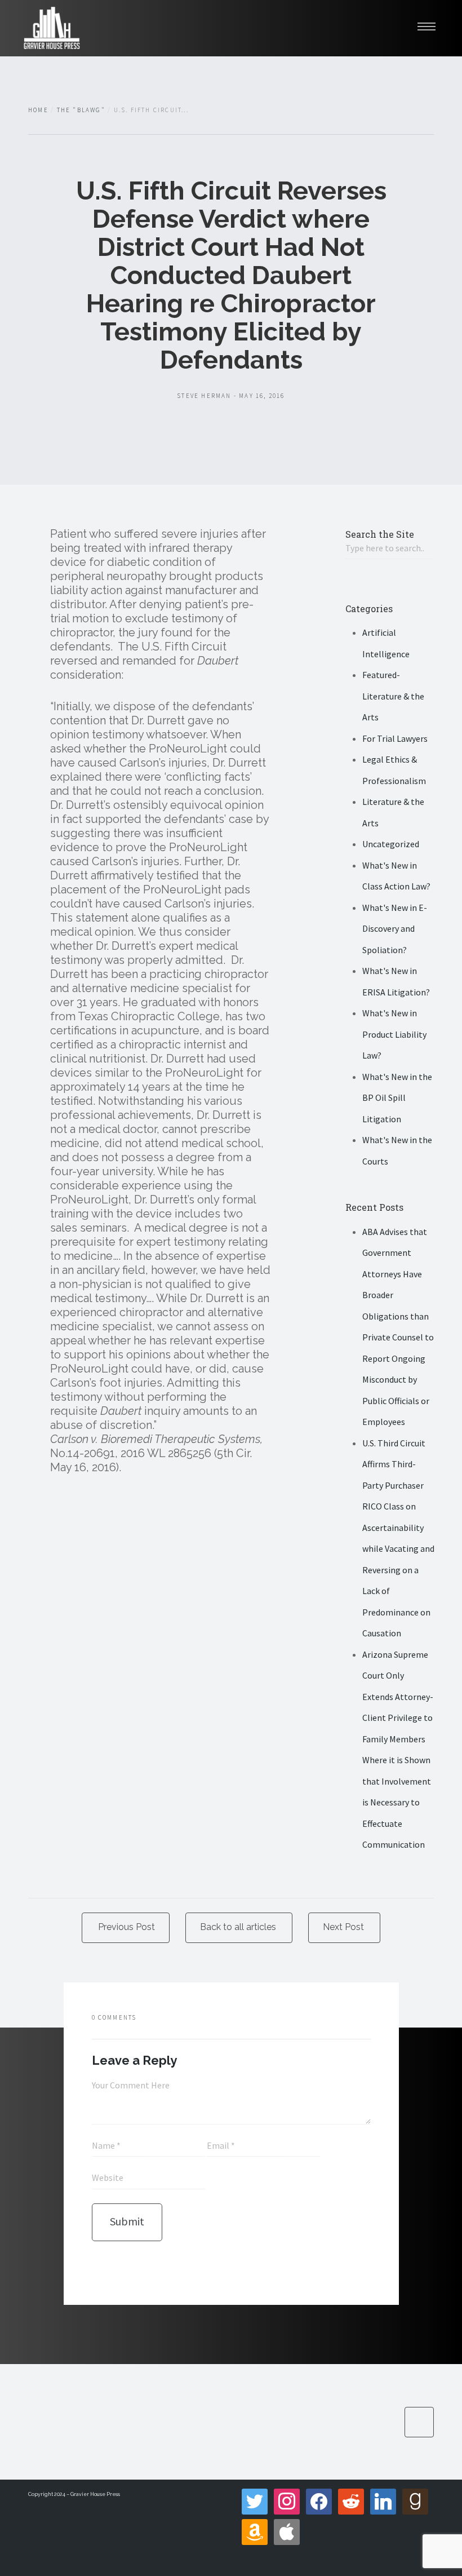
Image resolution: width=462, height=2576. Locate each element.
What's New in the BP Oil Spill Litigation (397, 1098)
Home (38, 110)
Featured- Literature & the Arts (393, 696)
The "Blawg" (81, 110)
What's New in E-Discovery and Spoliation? (395, 929)
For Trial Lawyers (395, 738)
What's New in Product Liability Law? (394, 1034)
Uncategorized (391, 844)
